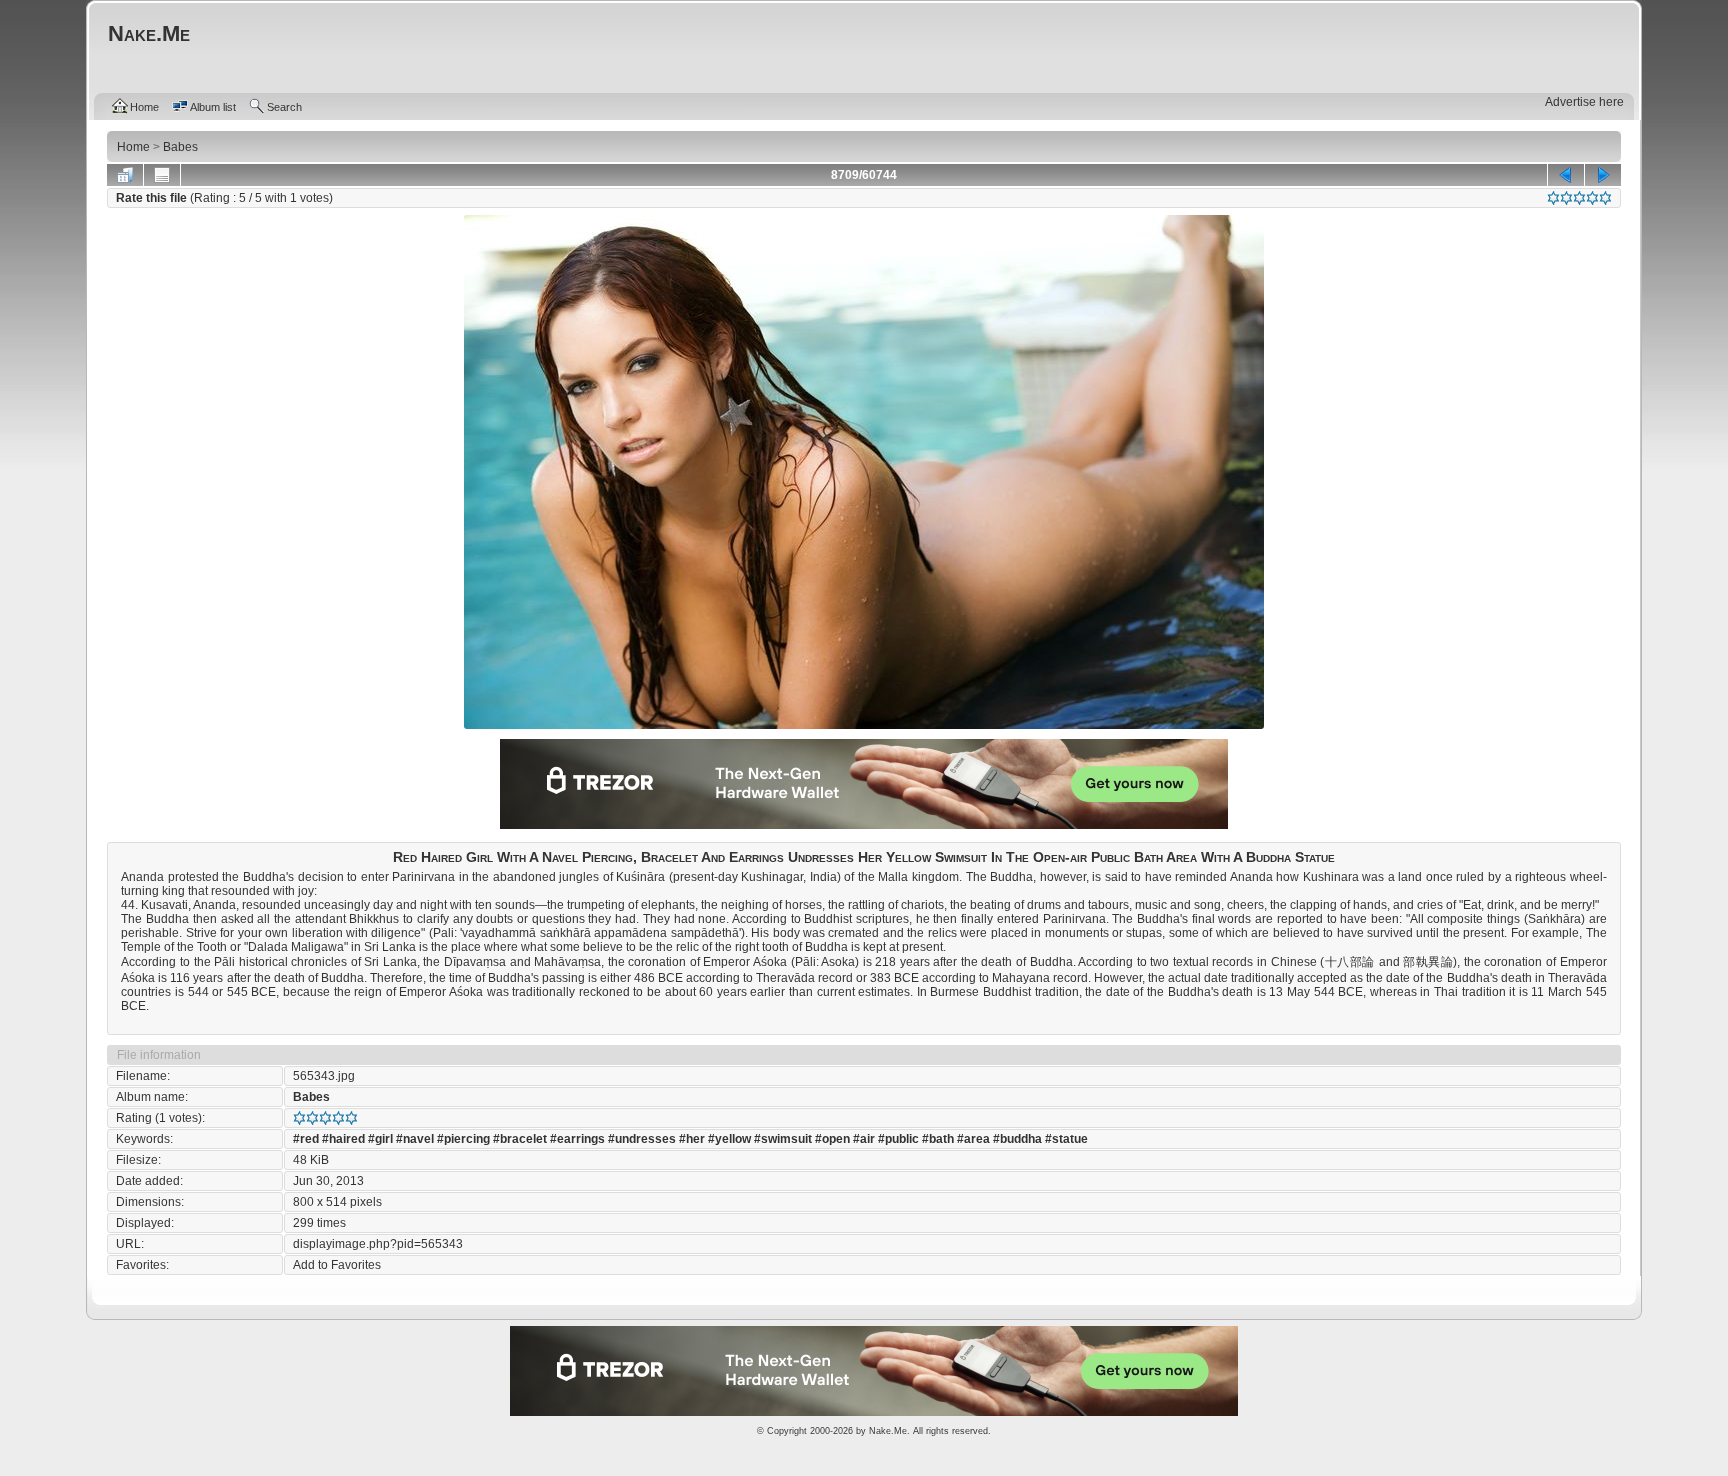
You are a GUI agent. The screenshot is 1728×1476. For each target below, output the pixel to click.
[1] (1553, 198)
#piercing (463, 1139)
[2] (1566, 198)
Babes (311, 1097)
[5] (1605, 198)
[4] (1592, 198)
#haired (343, 1139)
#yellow (729, 1139)
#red (306, 1139)
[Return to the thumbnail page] (125, 175)
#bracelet (520, 1139)
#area (973, 1139)
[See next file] (1603, 175)
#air (864, 1139)
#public (898, 1139)
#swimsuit (783, 1139)
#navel (415, 1139)
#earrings (577, 1139)
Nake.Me (888, 1431)
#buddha (1017, 1139)
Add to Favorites (337, 1265)
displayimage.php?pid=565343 (378, 1244)
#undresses (642, 1139)
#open (832, 1139)
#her (692, 1139)
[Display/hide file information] (162, 175)
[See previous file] (1566, 175)
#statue (1066, 1139)
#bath (938, 1139)
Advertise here (1584, 102)
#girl (380, 1139)
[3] (1579, 198)
